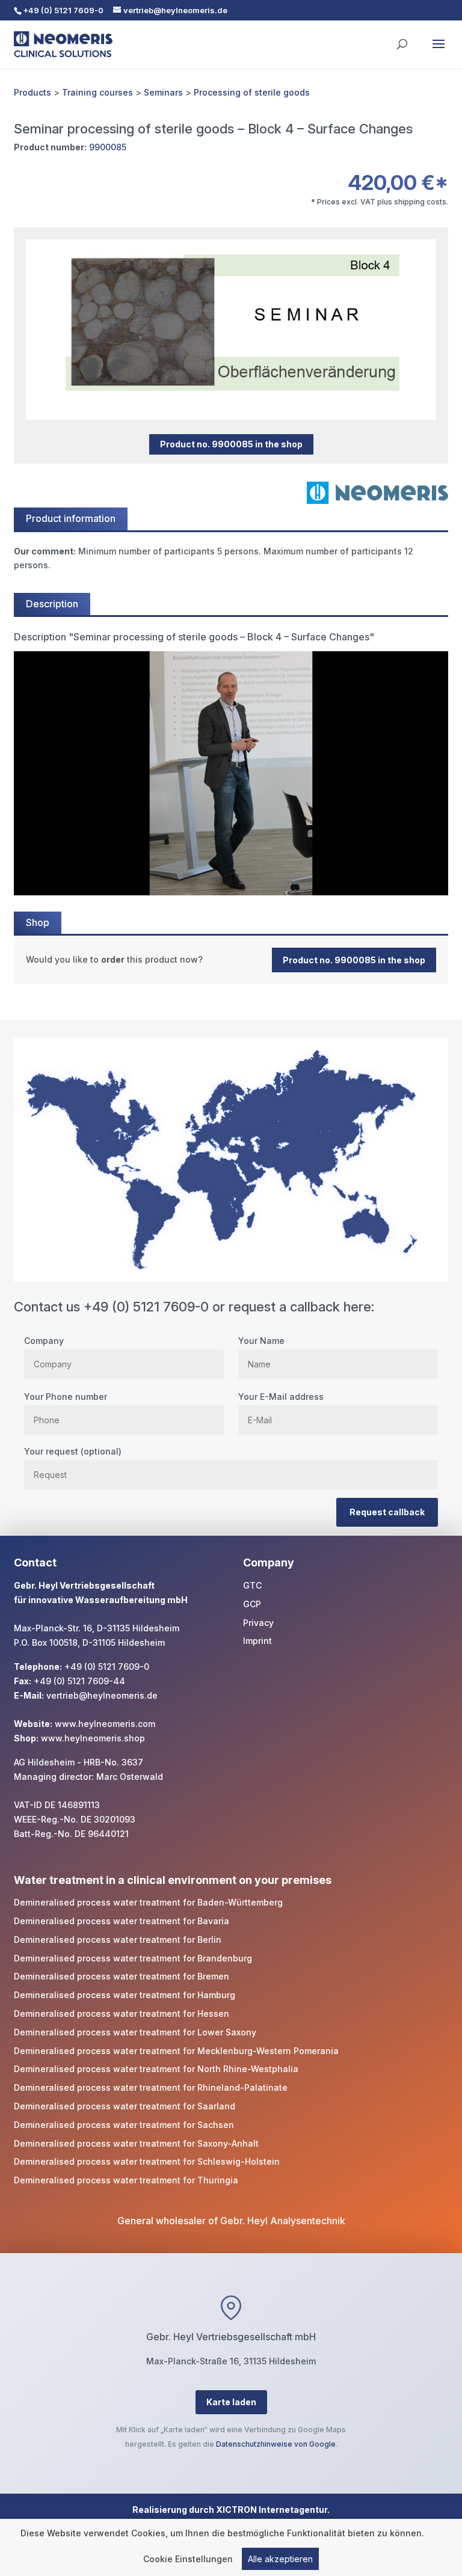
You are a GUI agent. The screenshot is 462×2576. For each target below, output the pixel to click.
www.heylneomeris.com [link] (105, 1724)
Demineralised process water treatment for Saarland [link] (125, 2106)
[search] (402, 38)
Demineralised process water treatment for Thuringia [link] (126, 2180)
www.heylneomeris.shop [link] (93, 1738)
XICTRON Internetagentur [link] (272, 2510)
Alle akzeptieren (280, 2559)
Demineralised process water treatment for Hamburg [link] (125, 1995)
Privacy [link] (258, 1623)
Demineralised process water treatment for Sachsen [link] (124, 2125)
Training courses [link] (97, 92)
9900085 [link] (108, 147)
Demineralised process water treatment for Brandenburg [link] (133, 1958)
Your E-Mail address (281, 1397)
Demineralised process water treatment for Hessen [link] (122, 2013)
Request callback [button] (387, 1512)
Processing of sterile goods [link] (252, 92)
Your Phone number (66, 1397)
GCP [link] (252, 1604)
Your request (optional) (73, 1451)
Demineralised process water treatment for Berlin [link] (118, 1940)
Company (44, 1341)
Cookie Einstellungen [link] (188, 2559)
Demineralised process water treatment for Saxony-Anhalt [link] (136, 2143)
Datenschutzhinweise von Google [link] (276, 2444)
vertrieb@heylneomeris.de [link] (102, 1695)
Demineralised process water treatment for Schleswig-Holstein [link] (147, 2161)
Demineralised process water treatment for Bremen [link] (122, 1976)
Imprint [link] (257, 1641)
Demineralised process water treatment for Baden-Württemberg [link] (148, 1902)
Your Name (261, 1341)
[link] (231, 960)
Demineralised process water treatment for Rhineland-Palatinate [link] (151, 2087)
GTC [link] (252, 1585)
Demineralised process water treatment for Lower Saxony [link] (135, 2032)
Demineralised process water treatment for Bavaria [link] (122, 1921)
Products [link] (32, 92)
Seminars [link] (163, 92)
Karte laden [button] (231, 2402)
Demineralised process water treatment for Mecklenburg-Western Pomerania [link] (176, 2051)
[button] (439, 52)
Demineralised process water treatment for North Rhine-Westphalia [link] (156, 2069)
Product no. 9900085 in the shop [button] (231, 445)
